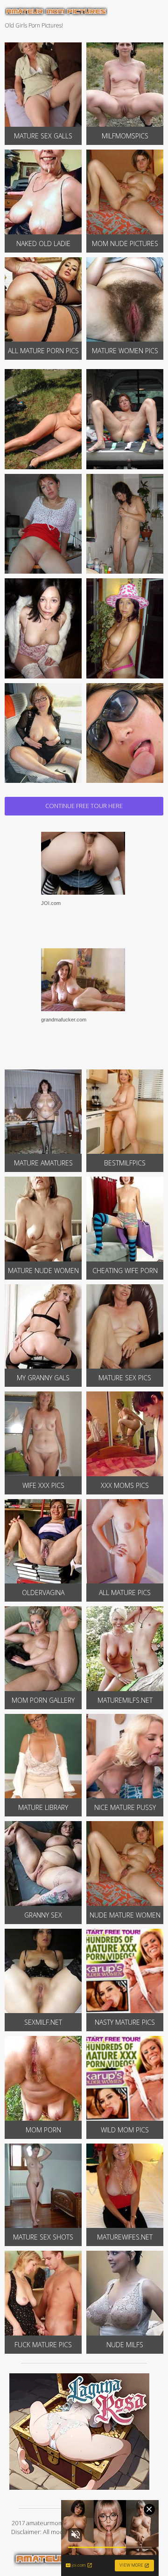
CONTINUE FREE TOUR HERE (84, 806)
